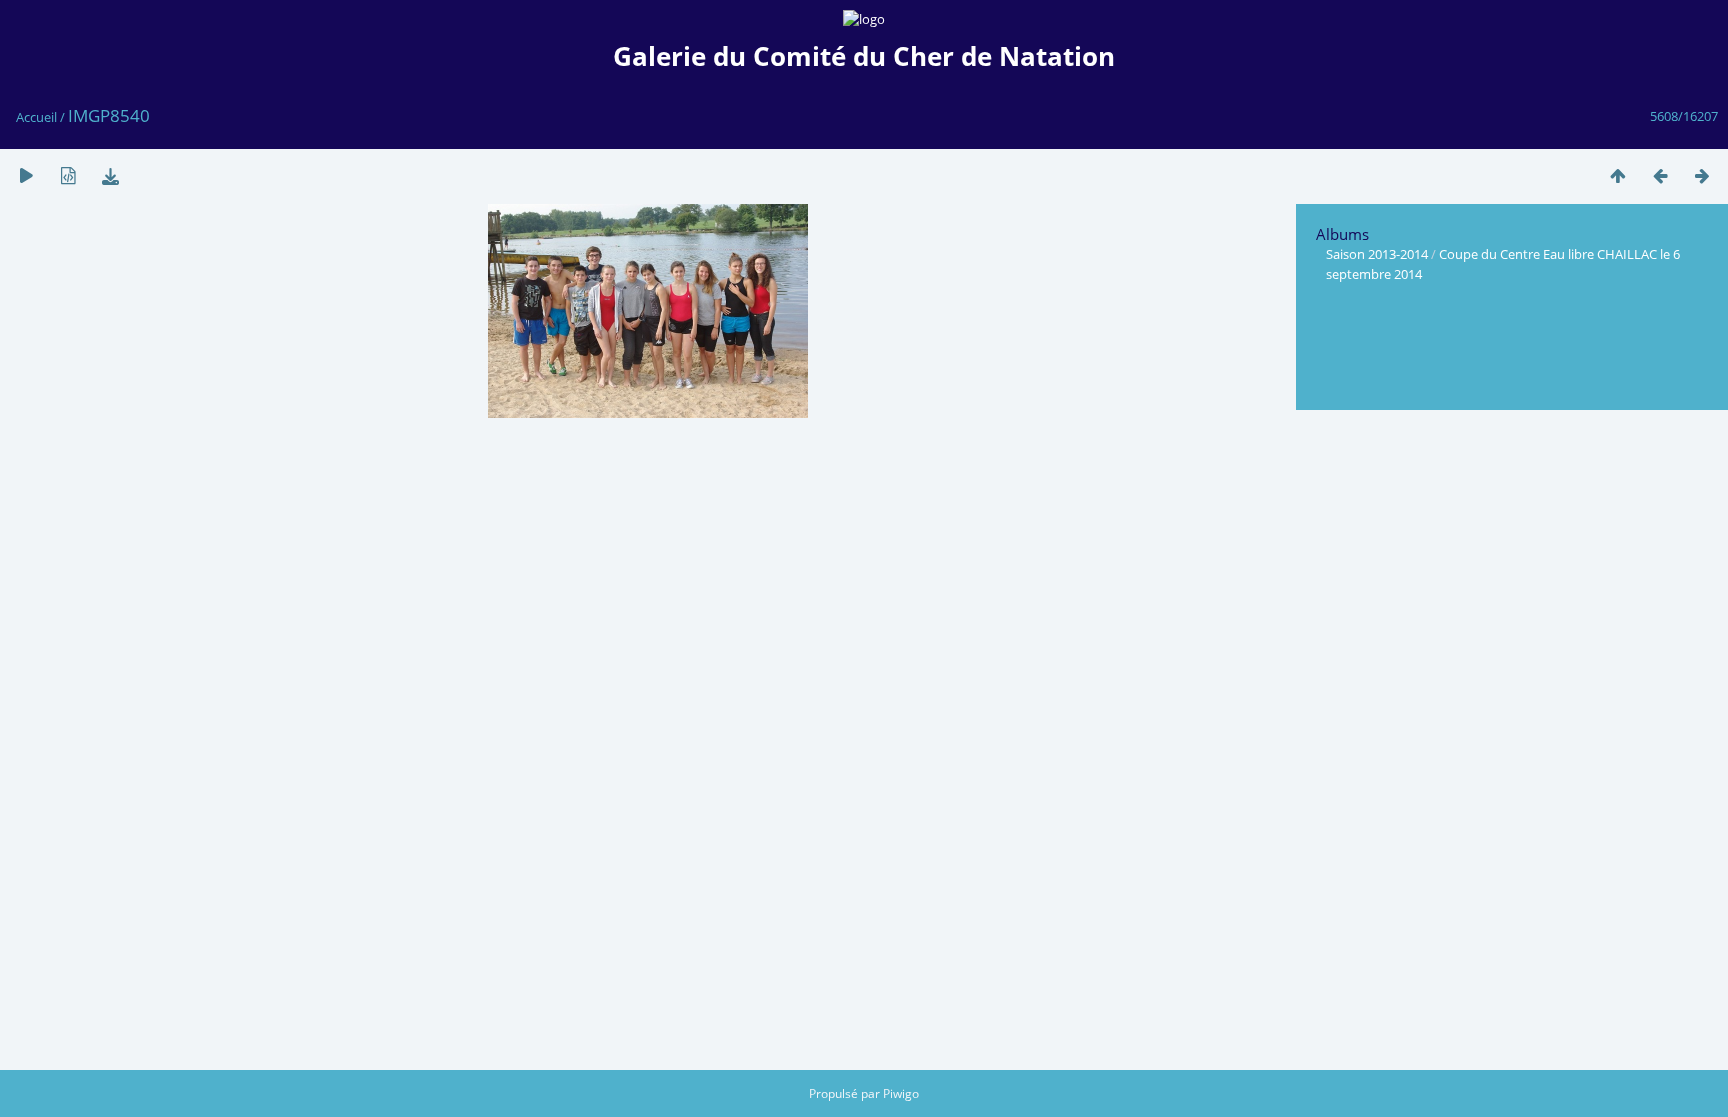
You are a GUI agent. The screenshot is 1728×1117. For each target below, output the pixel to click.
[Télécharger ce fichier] (110, 175)
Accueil (36, 117)
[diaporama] (26, 175)
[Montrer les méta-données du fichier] (68, 175)
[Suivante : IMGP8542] (1702, 175)
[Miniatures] (1618, 175)
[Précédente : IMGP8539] (1660, 175)
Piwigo (901, 1093)
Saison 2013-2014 (1377, 254)
